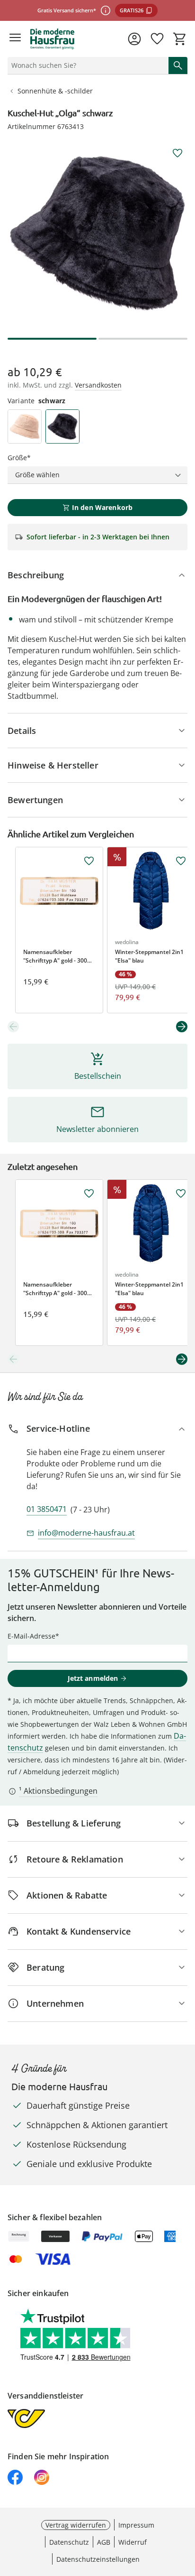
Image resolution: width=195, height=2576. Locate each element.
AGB (104, 2542)
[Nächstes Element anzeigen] (182, 1027)
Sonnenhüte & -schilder (55, 91)
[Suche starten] (178, 65)
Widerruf (133, 2542)
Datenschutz (69, 2542)
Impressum (136, 2525)
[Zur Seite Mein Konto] (134, 39)
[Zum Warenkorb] (180, 39)
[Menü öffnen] (15, 39)
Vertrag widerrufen (76, 2525)
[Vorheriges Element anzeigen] (13, 1027)
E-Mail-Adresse (31, 1636)
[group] (97, 233)
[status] (86, 65)
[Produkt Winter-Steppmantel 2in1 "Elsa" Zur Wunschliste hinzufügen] (181, 861)
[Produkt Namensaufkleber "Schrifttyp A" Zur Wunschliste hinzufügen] (89, 861)
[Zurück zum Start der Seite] (186, 2510)
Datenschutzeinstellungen (98, 2559)
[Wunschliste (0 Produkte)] (157, 39)
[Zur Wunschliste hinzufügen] (177, 153)
